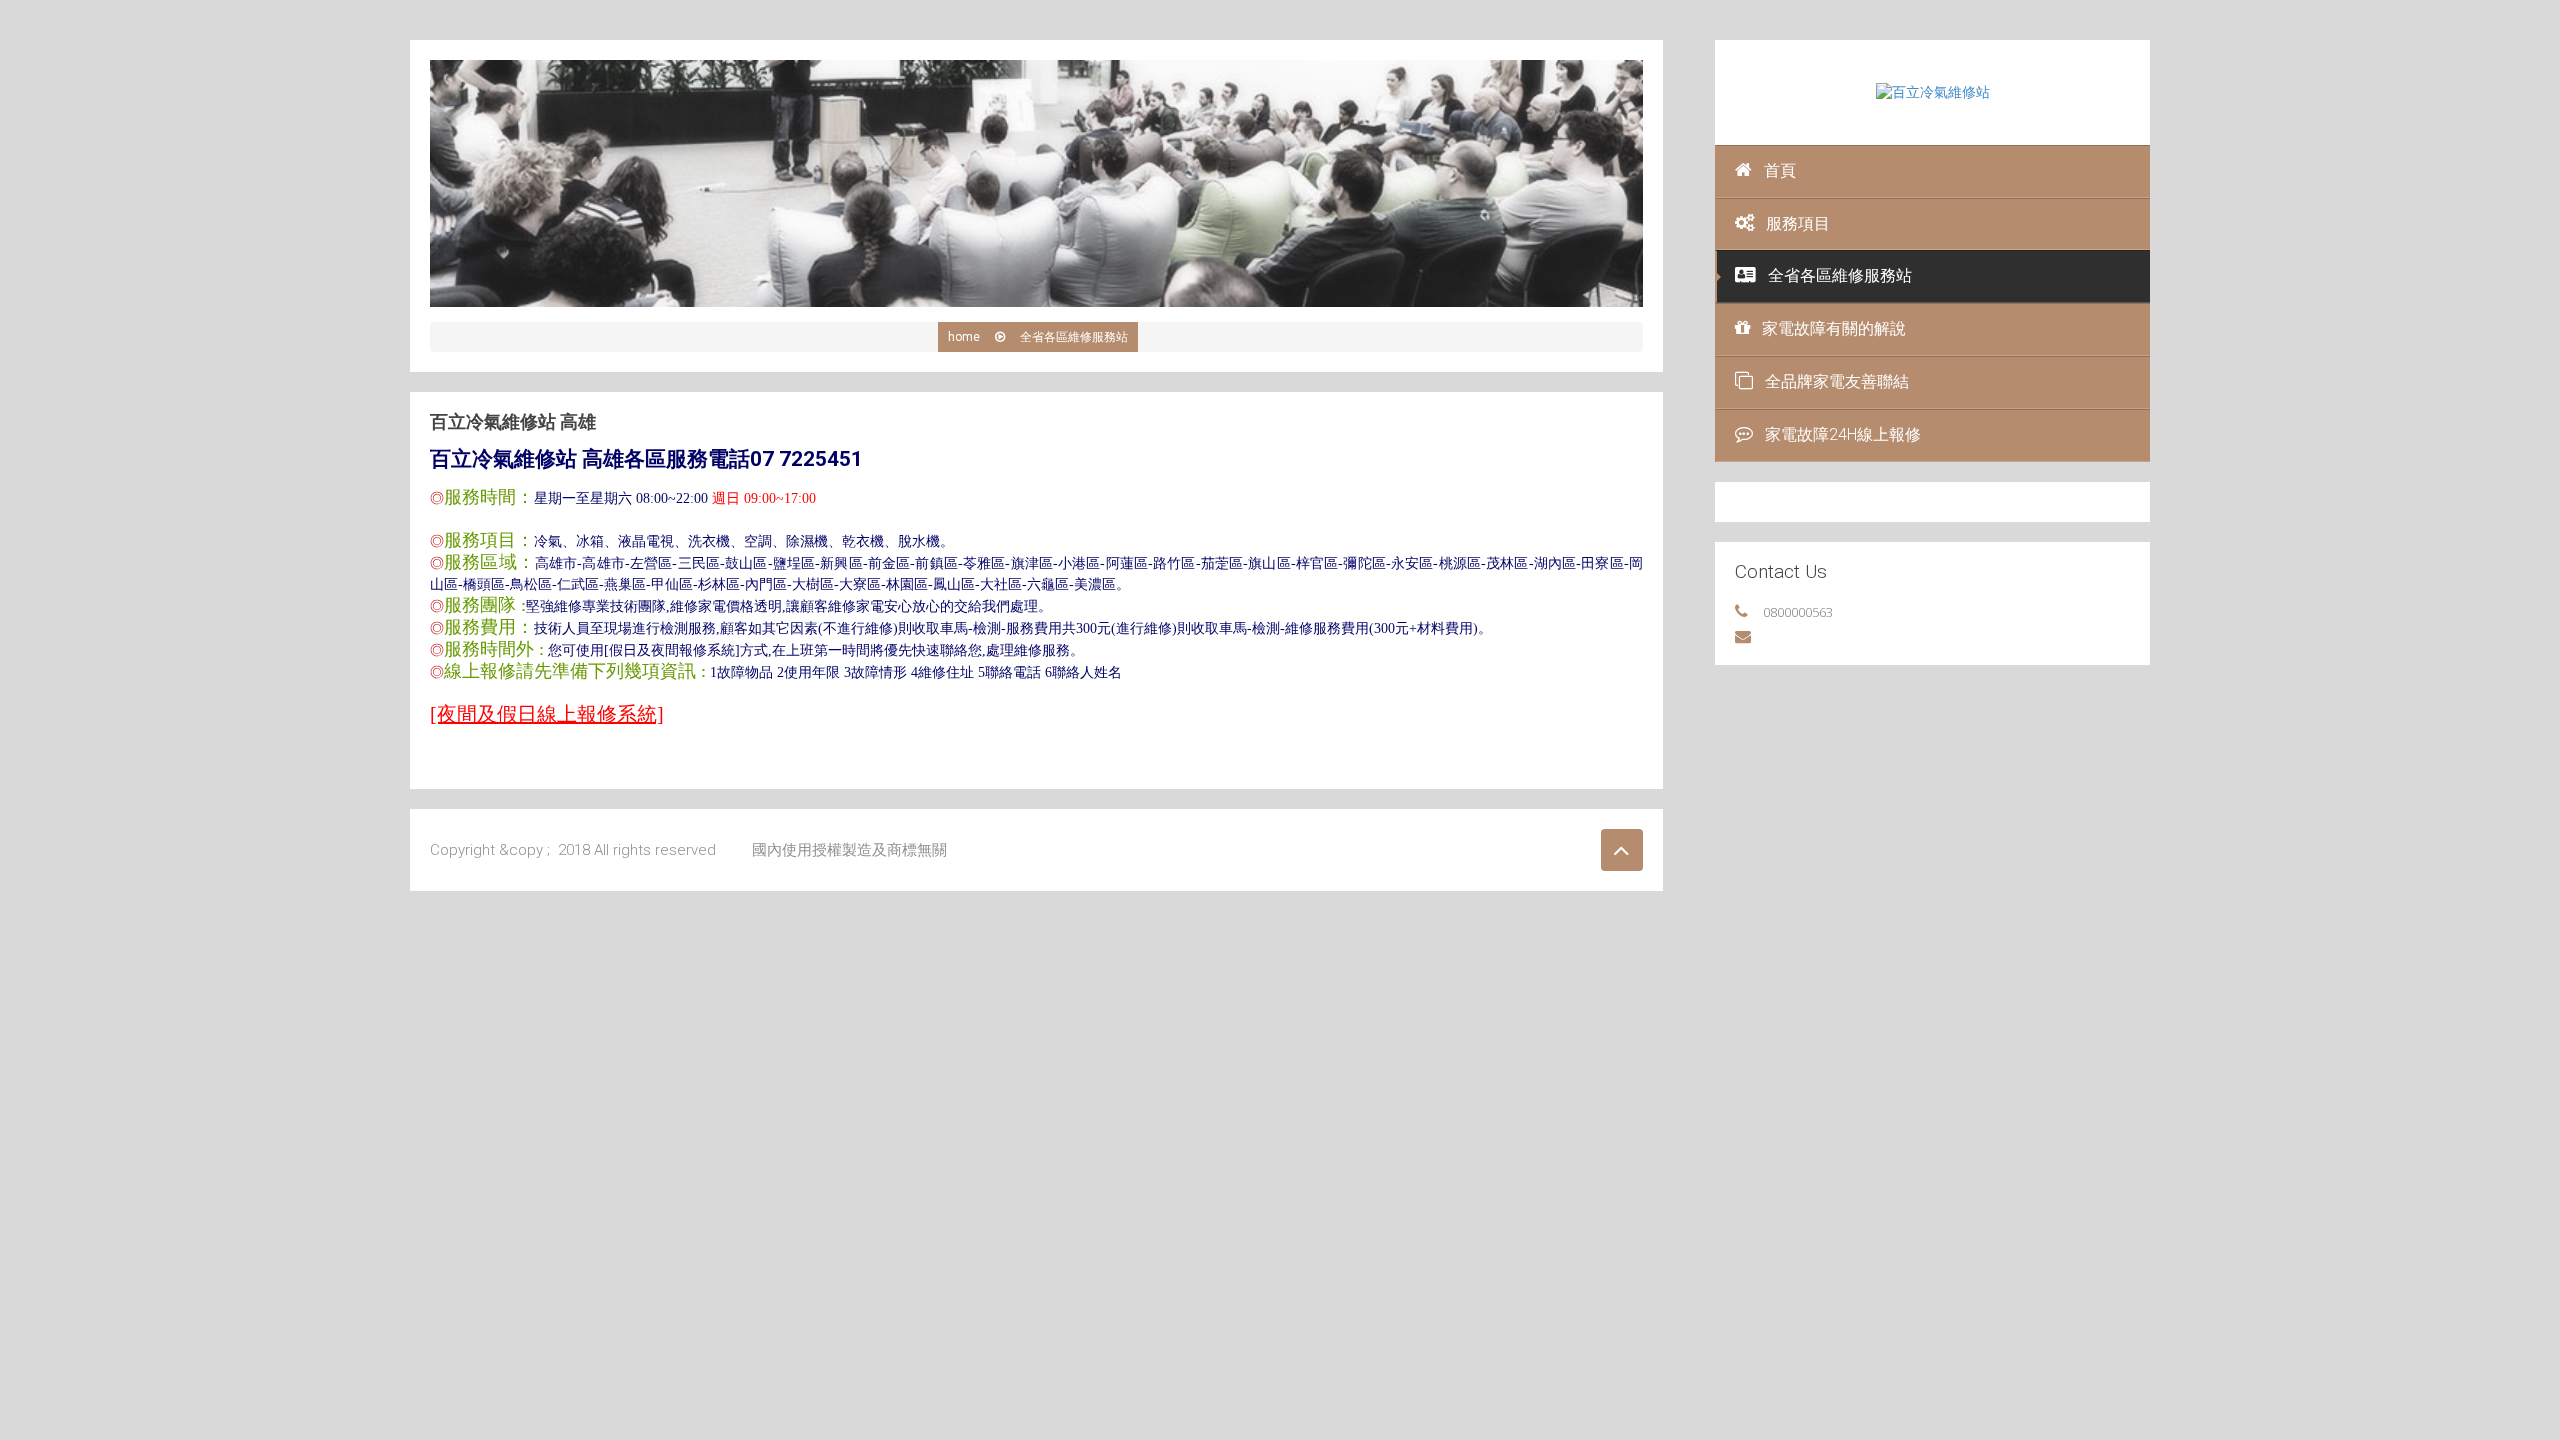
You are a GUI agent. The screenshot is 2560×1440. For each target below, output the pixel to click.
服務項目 (1798, 223)
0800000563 (1798, 612)
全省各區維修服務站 (1840, 275)
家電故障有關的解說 (1834, 328)
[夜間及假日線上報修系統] (547, 714)
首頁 (1780, 170)
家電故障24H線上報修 (1843, 434)
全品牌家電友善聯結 (1837, 381)
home (964, 337)
